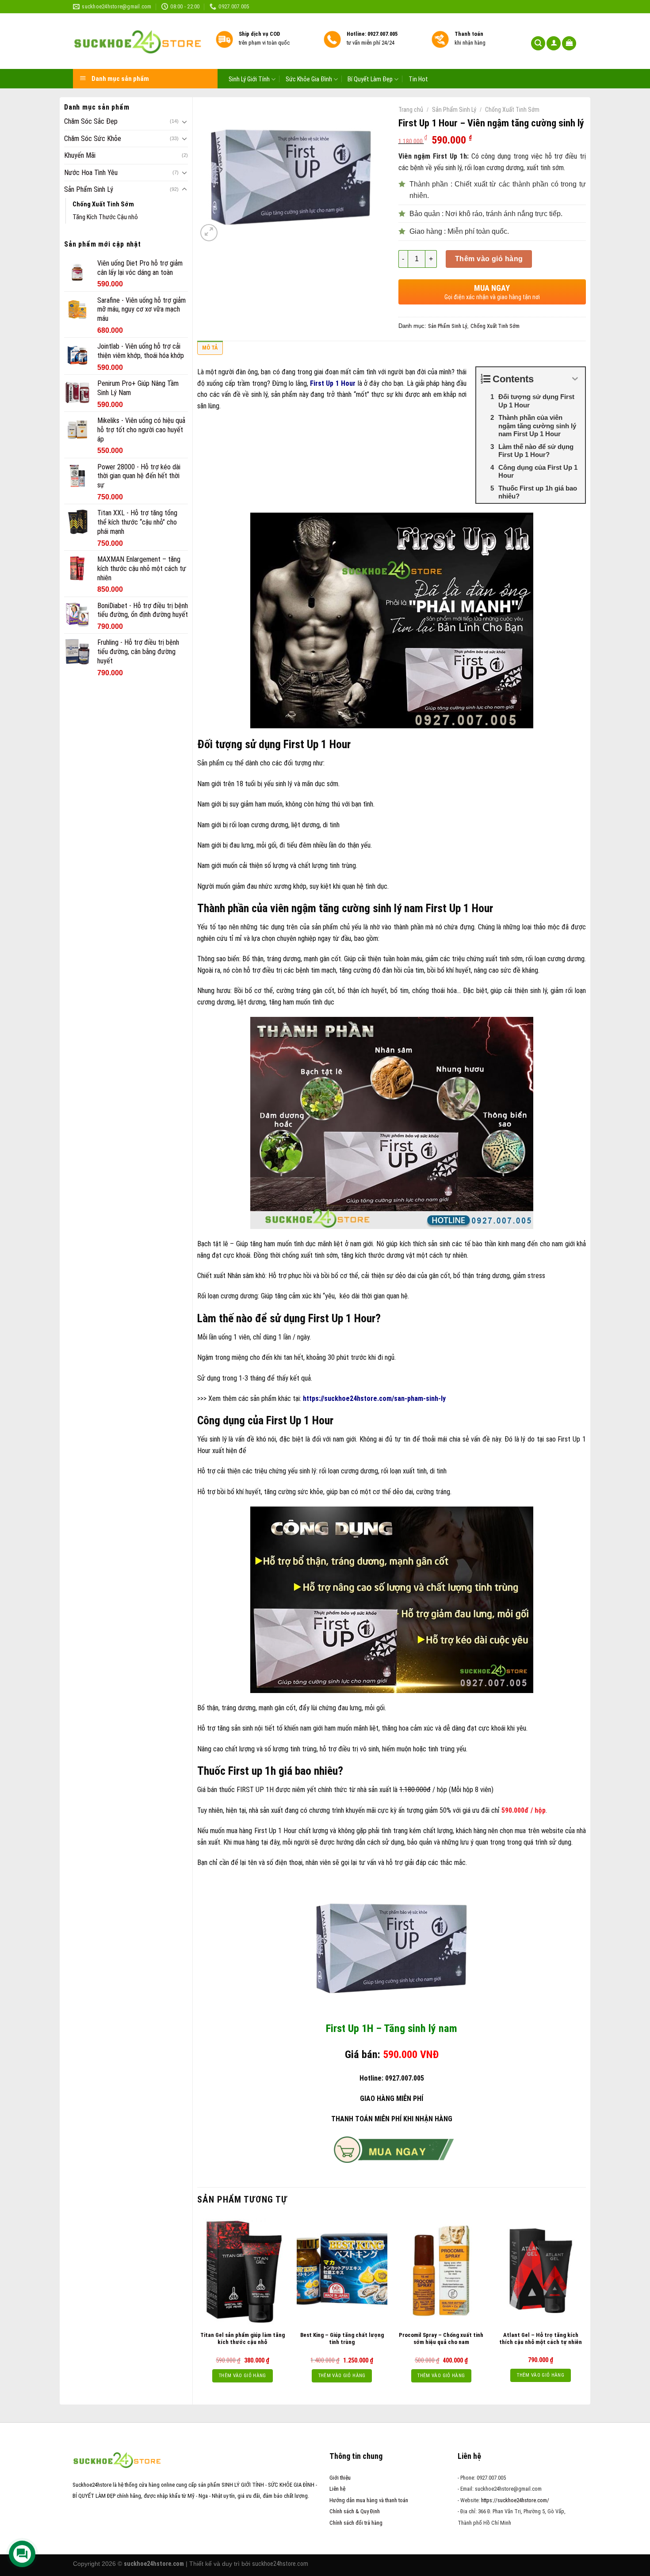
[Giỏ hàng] (569, 44)
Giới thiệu (340, 2478)
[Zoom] (209, 233)
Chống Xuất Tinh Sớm (103, 204)
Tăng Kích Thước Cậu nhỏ (105, 217)
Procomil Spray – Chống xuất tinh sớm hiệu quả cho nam (441, 2339)
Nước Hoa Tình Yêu (91, 173)
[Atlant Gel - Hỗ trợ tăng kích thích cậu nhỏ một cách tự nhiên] (541, 2271)
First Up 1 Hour (333, 383)
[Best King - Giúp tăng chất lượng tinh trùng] (342, 2271)
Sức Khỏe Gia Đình (309, 79)
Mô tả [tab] (210, 348)
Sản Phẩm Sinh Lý (89, 189)
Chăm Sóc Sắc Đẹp (91, 121)
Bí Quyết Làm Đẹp (370, 79)
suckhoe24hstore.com (280, 2564)
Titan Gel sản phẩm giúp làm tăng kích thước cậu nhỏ (243, 2339)
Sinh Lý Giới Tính (249, 79)
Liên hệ (337, 2489)
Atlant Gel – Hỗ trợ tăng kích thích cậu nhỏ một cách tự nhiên (541, 2339)
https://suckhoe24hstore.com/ (515, 2500)
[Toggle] (184, 122)
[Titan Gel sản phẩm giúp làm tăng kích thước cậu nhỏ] (243, 2271)
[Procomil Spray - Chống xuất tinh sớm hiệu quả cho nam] (441, 2271)
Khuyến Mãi (80, 155)
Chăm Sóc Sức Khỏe (93, 139)
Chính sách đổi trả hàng (356, 2523)
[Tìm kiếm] (538, 44)
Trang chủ (411, 110)
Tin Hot (418, 80)
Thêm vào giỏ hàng (489, 259)
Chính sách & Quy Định (355, 2511)
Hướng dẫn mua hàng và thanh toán (369, 2500)
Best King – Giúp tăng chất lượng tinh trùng (342, 2339)
